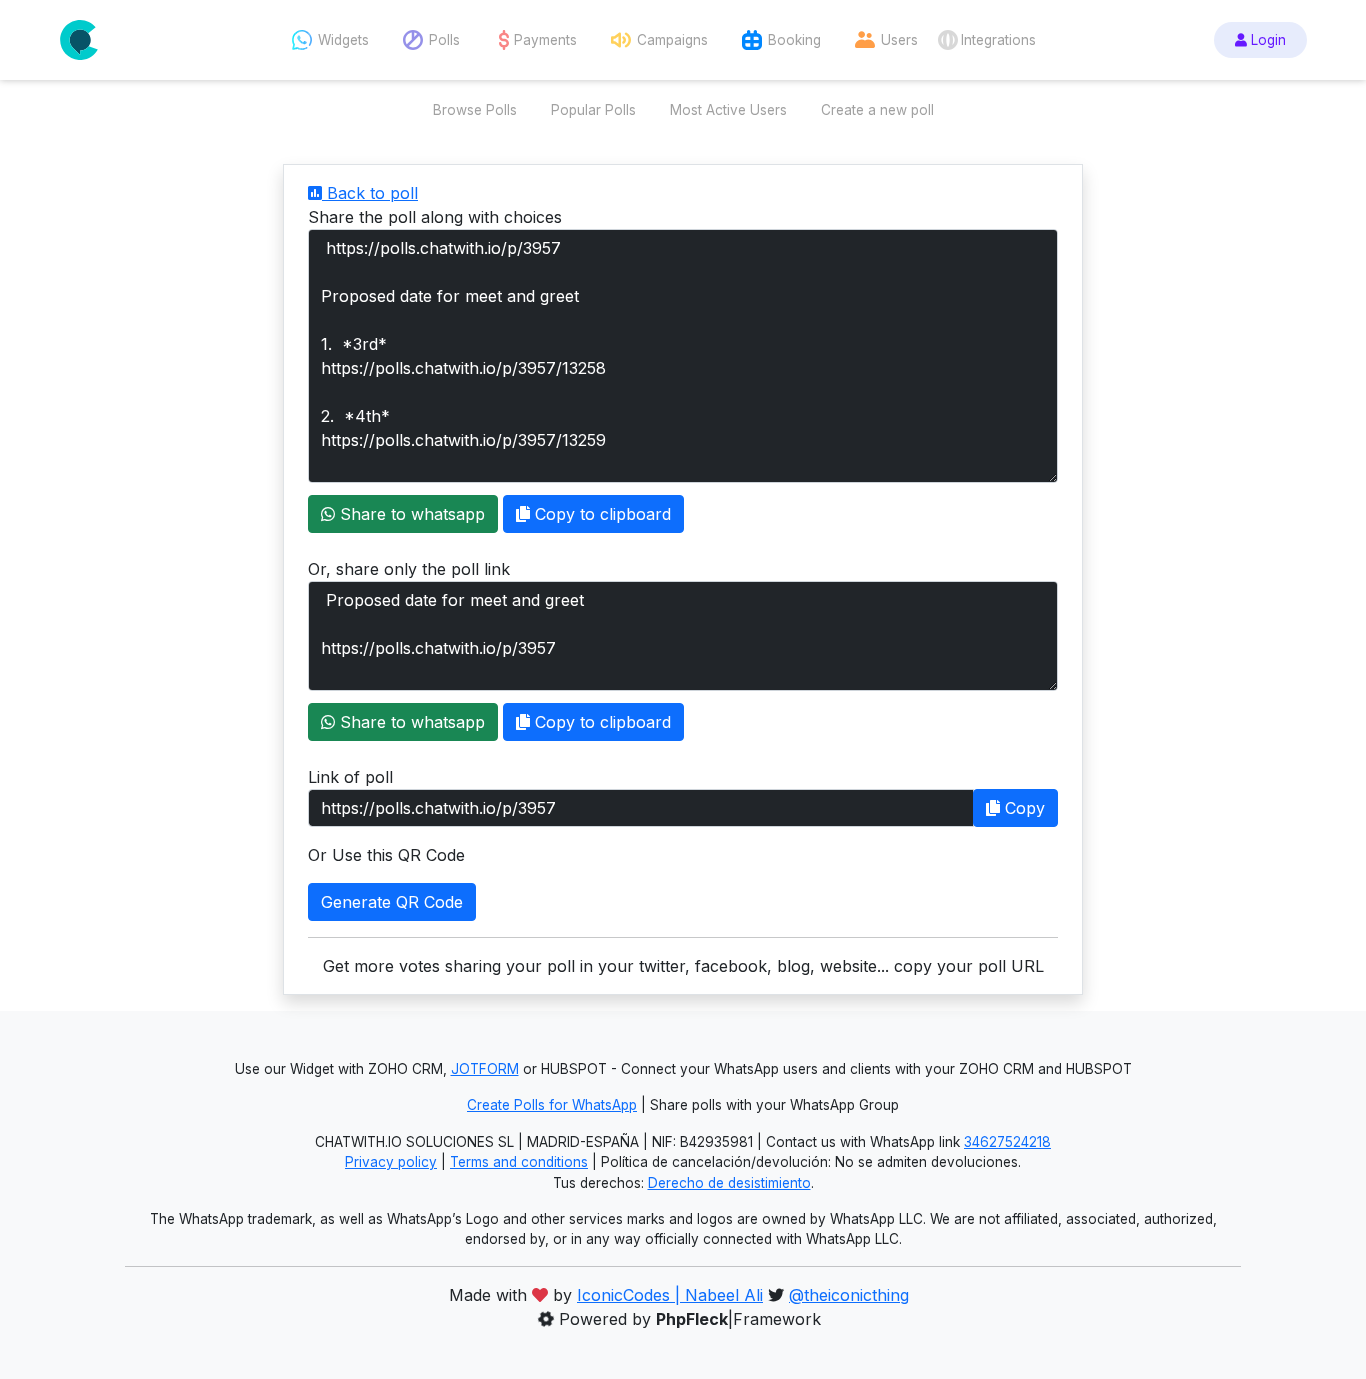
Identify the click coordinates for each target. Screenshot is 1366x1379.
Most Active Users (728, 110)
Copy (1022, 808)
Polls (444, 40)
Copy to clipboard (600, 514)
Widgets (343, 40)
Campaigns (672, 40)
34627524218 (1007, 1142)
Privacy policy (391, 1162)
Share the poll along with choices (435, 217)
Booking (794, 40)
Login (1266, 40)
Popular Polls (593, 110)
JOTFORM (485, 1069)
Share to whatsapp (410, 514)
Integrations (998, 40)
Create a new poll (877, 110)
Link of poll (350, 777)
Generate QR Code (392, 902)
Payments (545, 40)
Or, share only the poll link (409, 569)
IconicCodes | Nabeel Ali (670, 1295)
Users (899, 40)
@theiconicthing (849, 1295)
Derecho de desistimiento (729, 1183)
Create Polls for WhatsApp (552, 1105)
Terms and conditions (519, 1162)
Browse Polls (475, 110)
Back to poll (370, 193)
